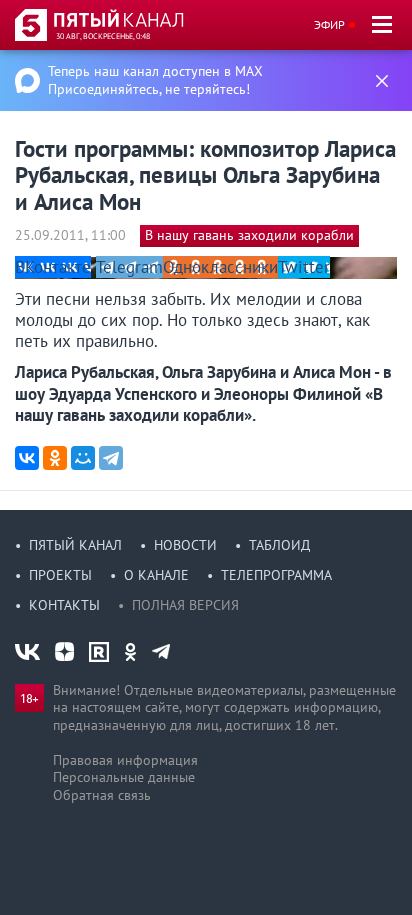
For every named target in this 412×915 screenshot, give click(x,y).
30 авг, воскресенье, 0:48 (103, 36)
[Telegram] (111, 458)
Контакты (64, 605)
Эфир (329, 24)
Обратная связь (102, 795)
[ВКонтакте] (27, 458)
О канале (156, 575)
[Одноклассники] (55, 458)
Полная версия (185, 605)
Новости (185, 545)
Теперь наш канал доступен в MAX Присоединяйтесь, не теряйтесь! (155, 80)
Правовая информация (125, 760)
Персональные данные (124, 777)
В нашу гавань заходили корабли (249, 235)
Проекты (60, 575)
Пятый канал (75, 545)
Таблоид (279, 545)
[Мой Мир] (83, 458)
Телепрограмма (276, 575)
